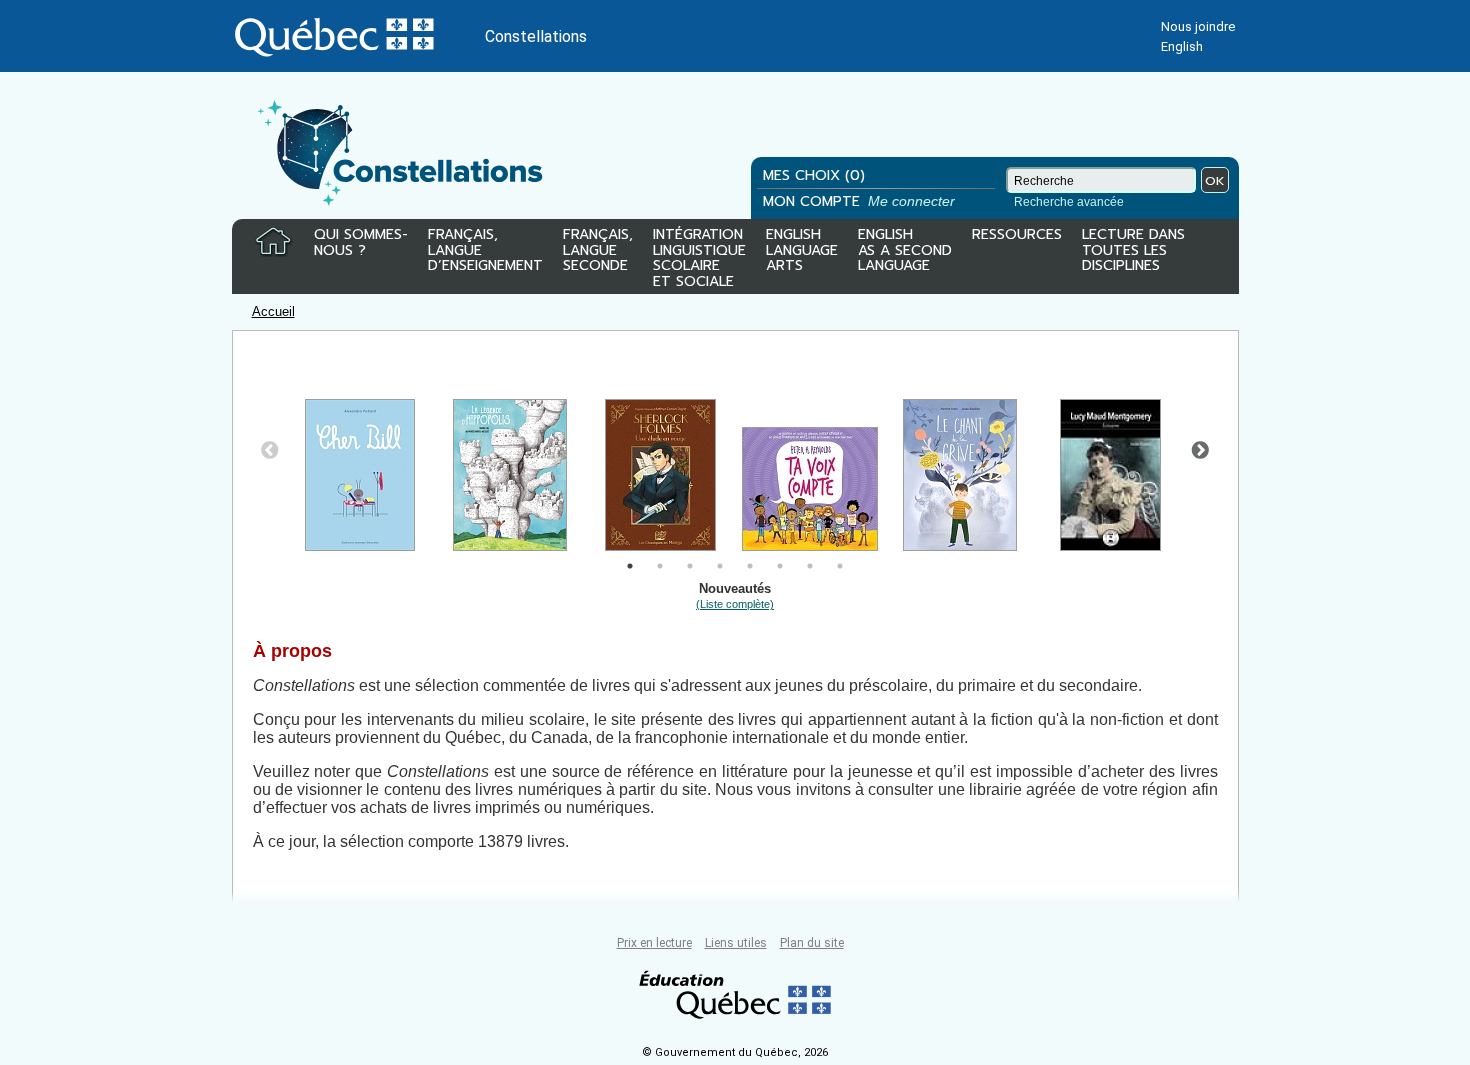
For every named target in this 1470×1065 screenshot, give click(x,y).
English (1182, 46)
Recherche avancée (1069, 202)
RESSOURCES (1017, 236)
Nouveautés (735, 595)
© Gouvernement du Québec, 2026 (735, 1052)
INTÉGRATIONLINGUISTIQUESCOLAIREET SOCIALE (699, 254)
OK (1215, 180)
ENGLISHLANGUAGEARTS (802, 251)
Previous (270, 451)
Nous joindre (1198, 26)
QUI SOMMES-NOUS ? (361, 243)
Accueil (273, 311)
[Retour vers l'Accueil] (273, 242)
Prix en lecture (654, 943)
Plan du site (812, 943)
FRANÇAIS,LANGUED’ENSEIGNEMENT (485, 251)
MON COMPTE (861, 201)
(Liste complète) (735, 604)
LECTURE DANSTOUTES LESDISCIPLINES (1133, 251)
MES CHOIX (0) (814, 175)
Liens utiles (736, 943)
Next (1200, 451)
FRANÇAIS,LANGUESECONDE (598, 251)
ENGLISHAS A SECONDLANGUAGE (905, 251)
